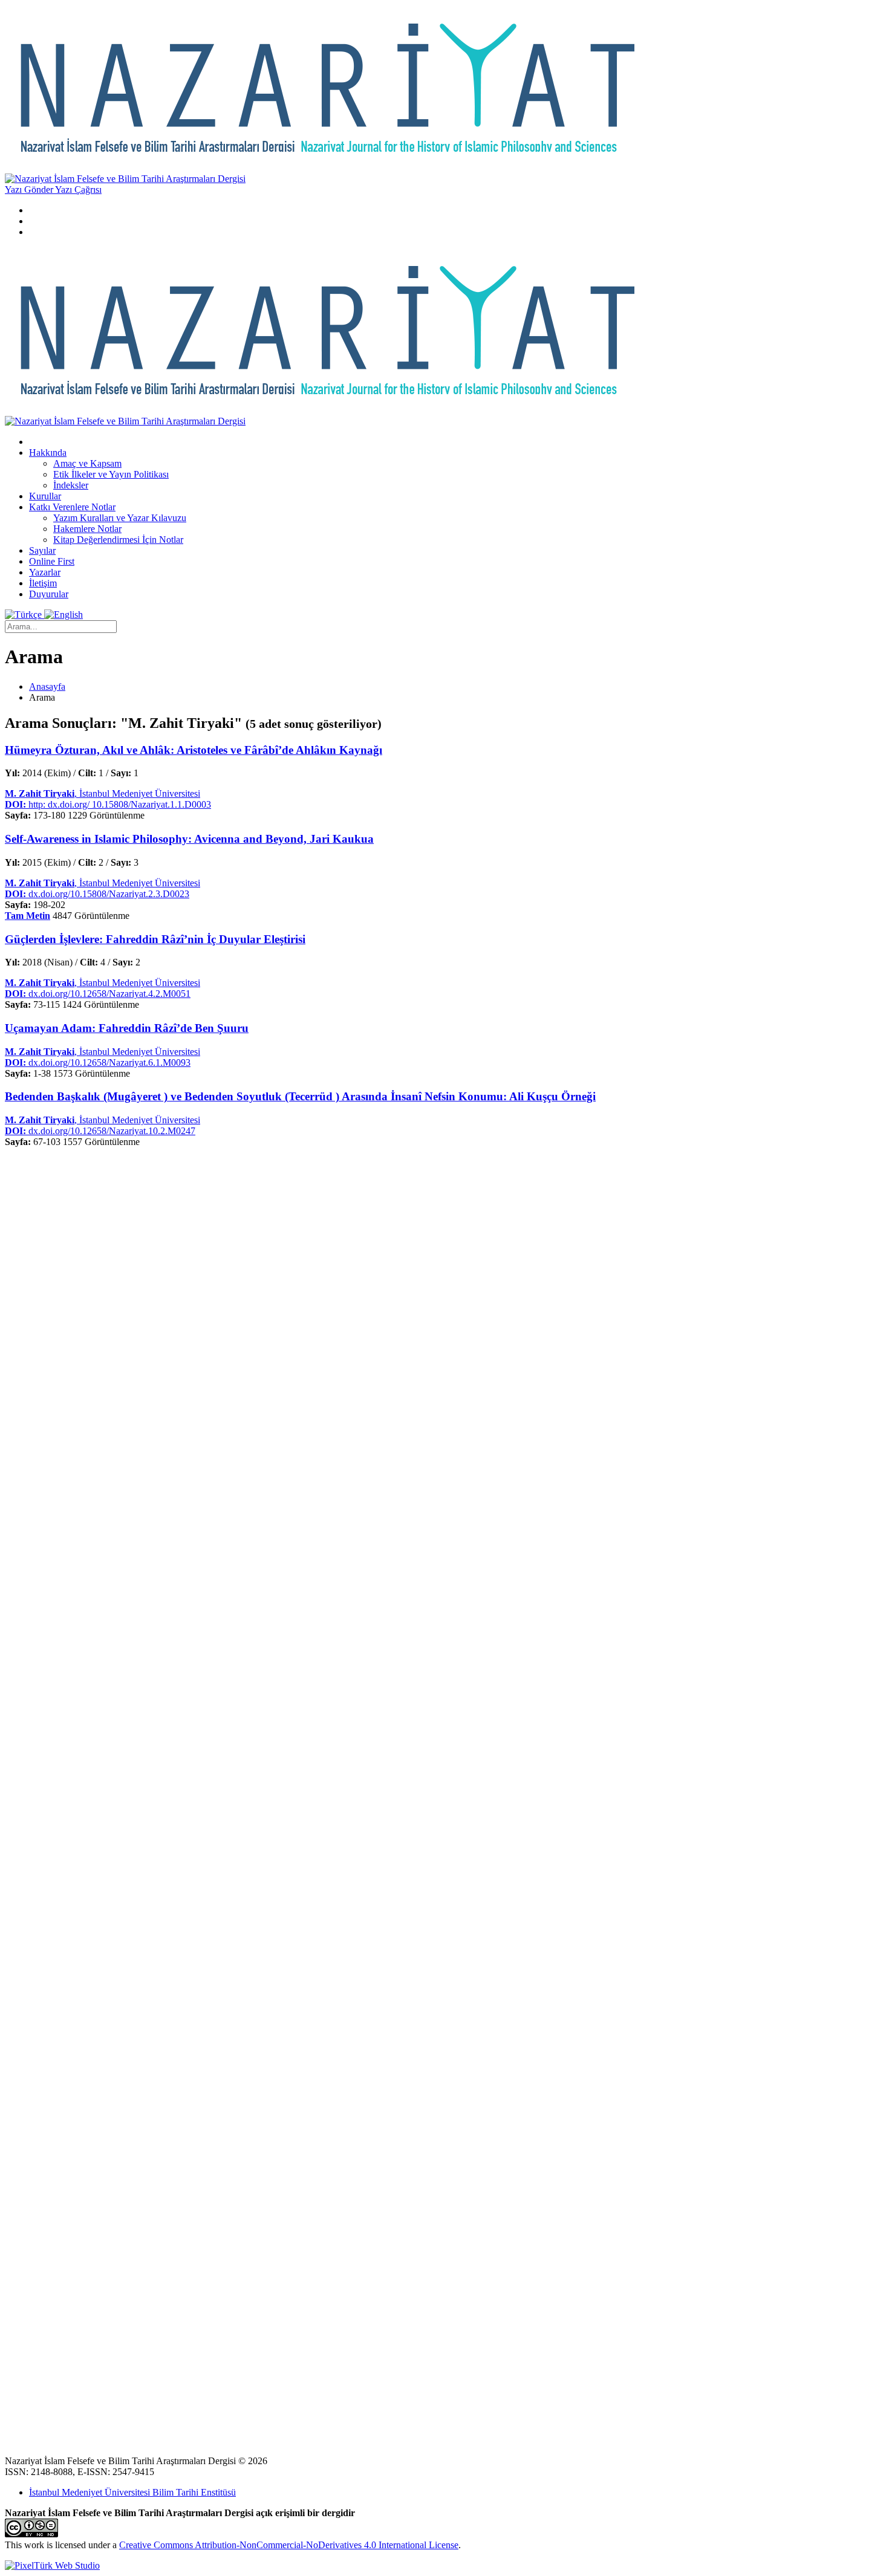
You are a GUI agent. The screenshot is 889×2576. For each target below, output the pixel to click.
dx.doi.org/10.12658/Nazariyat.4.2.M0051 (98, 994)
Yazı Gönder (30, 190)
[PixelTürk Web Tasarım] (52, 2565)
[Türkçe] (24, 615)
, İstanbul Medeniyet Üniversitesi (103, 793)
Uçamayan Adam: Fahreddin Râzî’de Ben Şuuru (127, 1028)
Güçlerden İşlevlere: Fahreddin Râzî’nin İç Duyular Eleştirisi (155, 939)
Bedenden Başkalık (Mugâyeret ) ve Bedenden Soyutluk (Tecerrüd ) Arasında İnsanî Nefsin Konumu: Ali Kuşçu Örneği (300, 1096)
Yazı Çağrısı (78, 190)
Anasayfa (47, 686)
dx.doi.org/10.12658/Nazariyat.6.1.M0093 (98, 1063)
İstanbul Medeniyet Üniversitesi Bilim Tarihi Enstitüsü (132, 2492)
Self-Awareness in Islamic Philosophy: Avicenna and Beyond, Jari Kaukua (189, 839)
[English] (63, 615)
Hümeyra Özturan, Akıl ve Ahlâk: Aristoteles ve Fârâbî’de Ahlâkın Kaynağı (194, 750)
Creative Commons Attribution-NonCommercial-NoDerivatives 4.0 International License (289, 2545)
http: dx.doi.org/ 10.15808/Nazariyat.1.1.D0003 (108, 804)
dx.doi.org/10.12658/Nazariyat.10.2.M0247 (100, 1131)
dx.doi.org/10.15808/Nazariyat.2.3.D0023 (97, 894)
